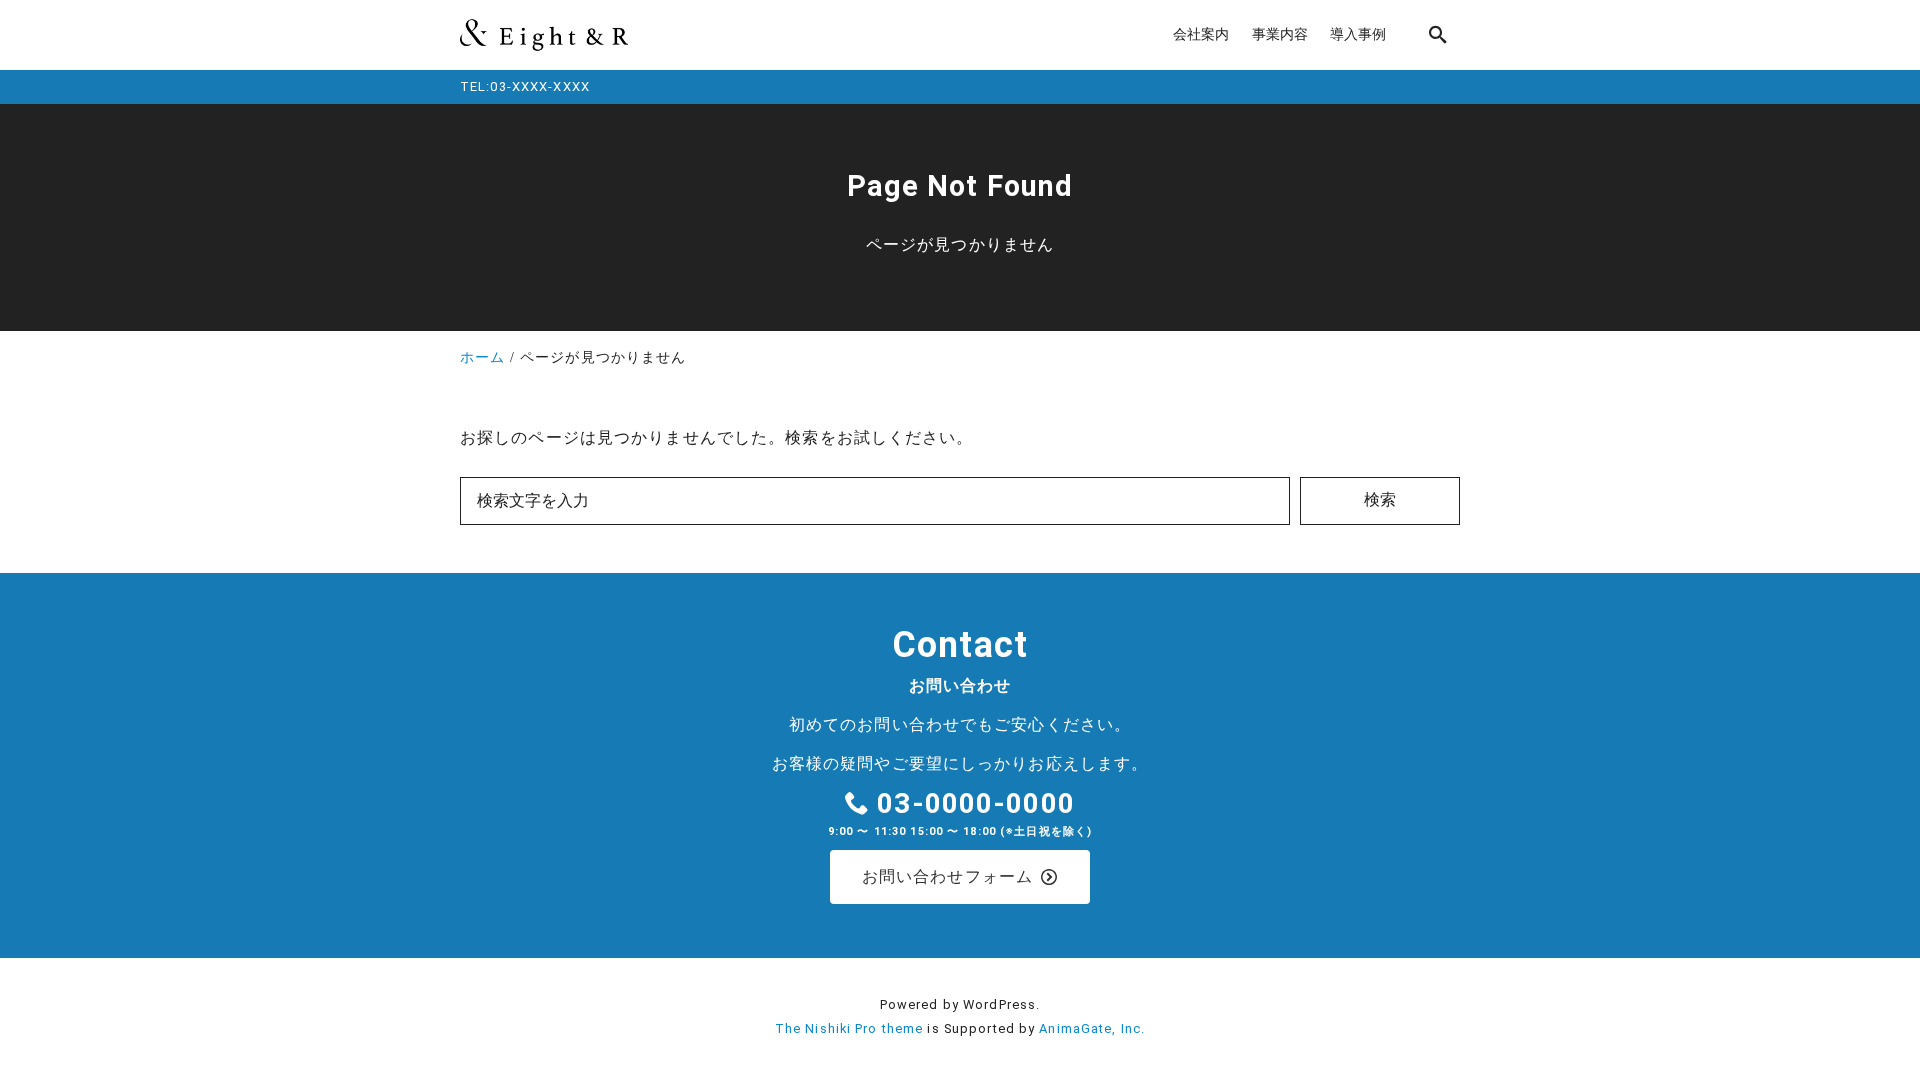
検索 (1380, 499)
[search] (1438, 34)
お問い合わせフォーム (947, 876)
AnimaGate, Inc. (1092, 1028)
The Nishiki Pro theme (849, 1028)
